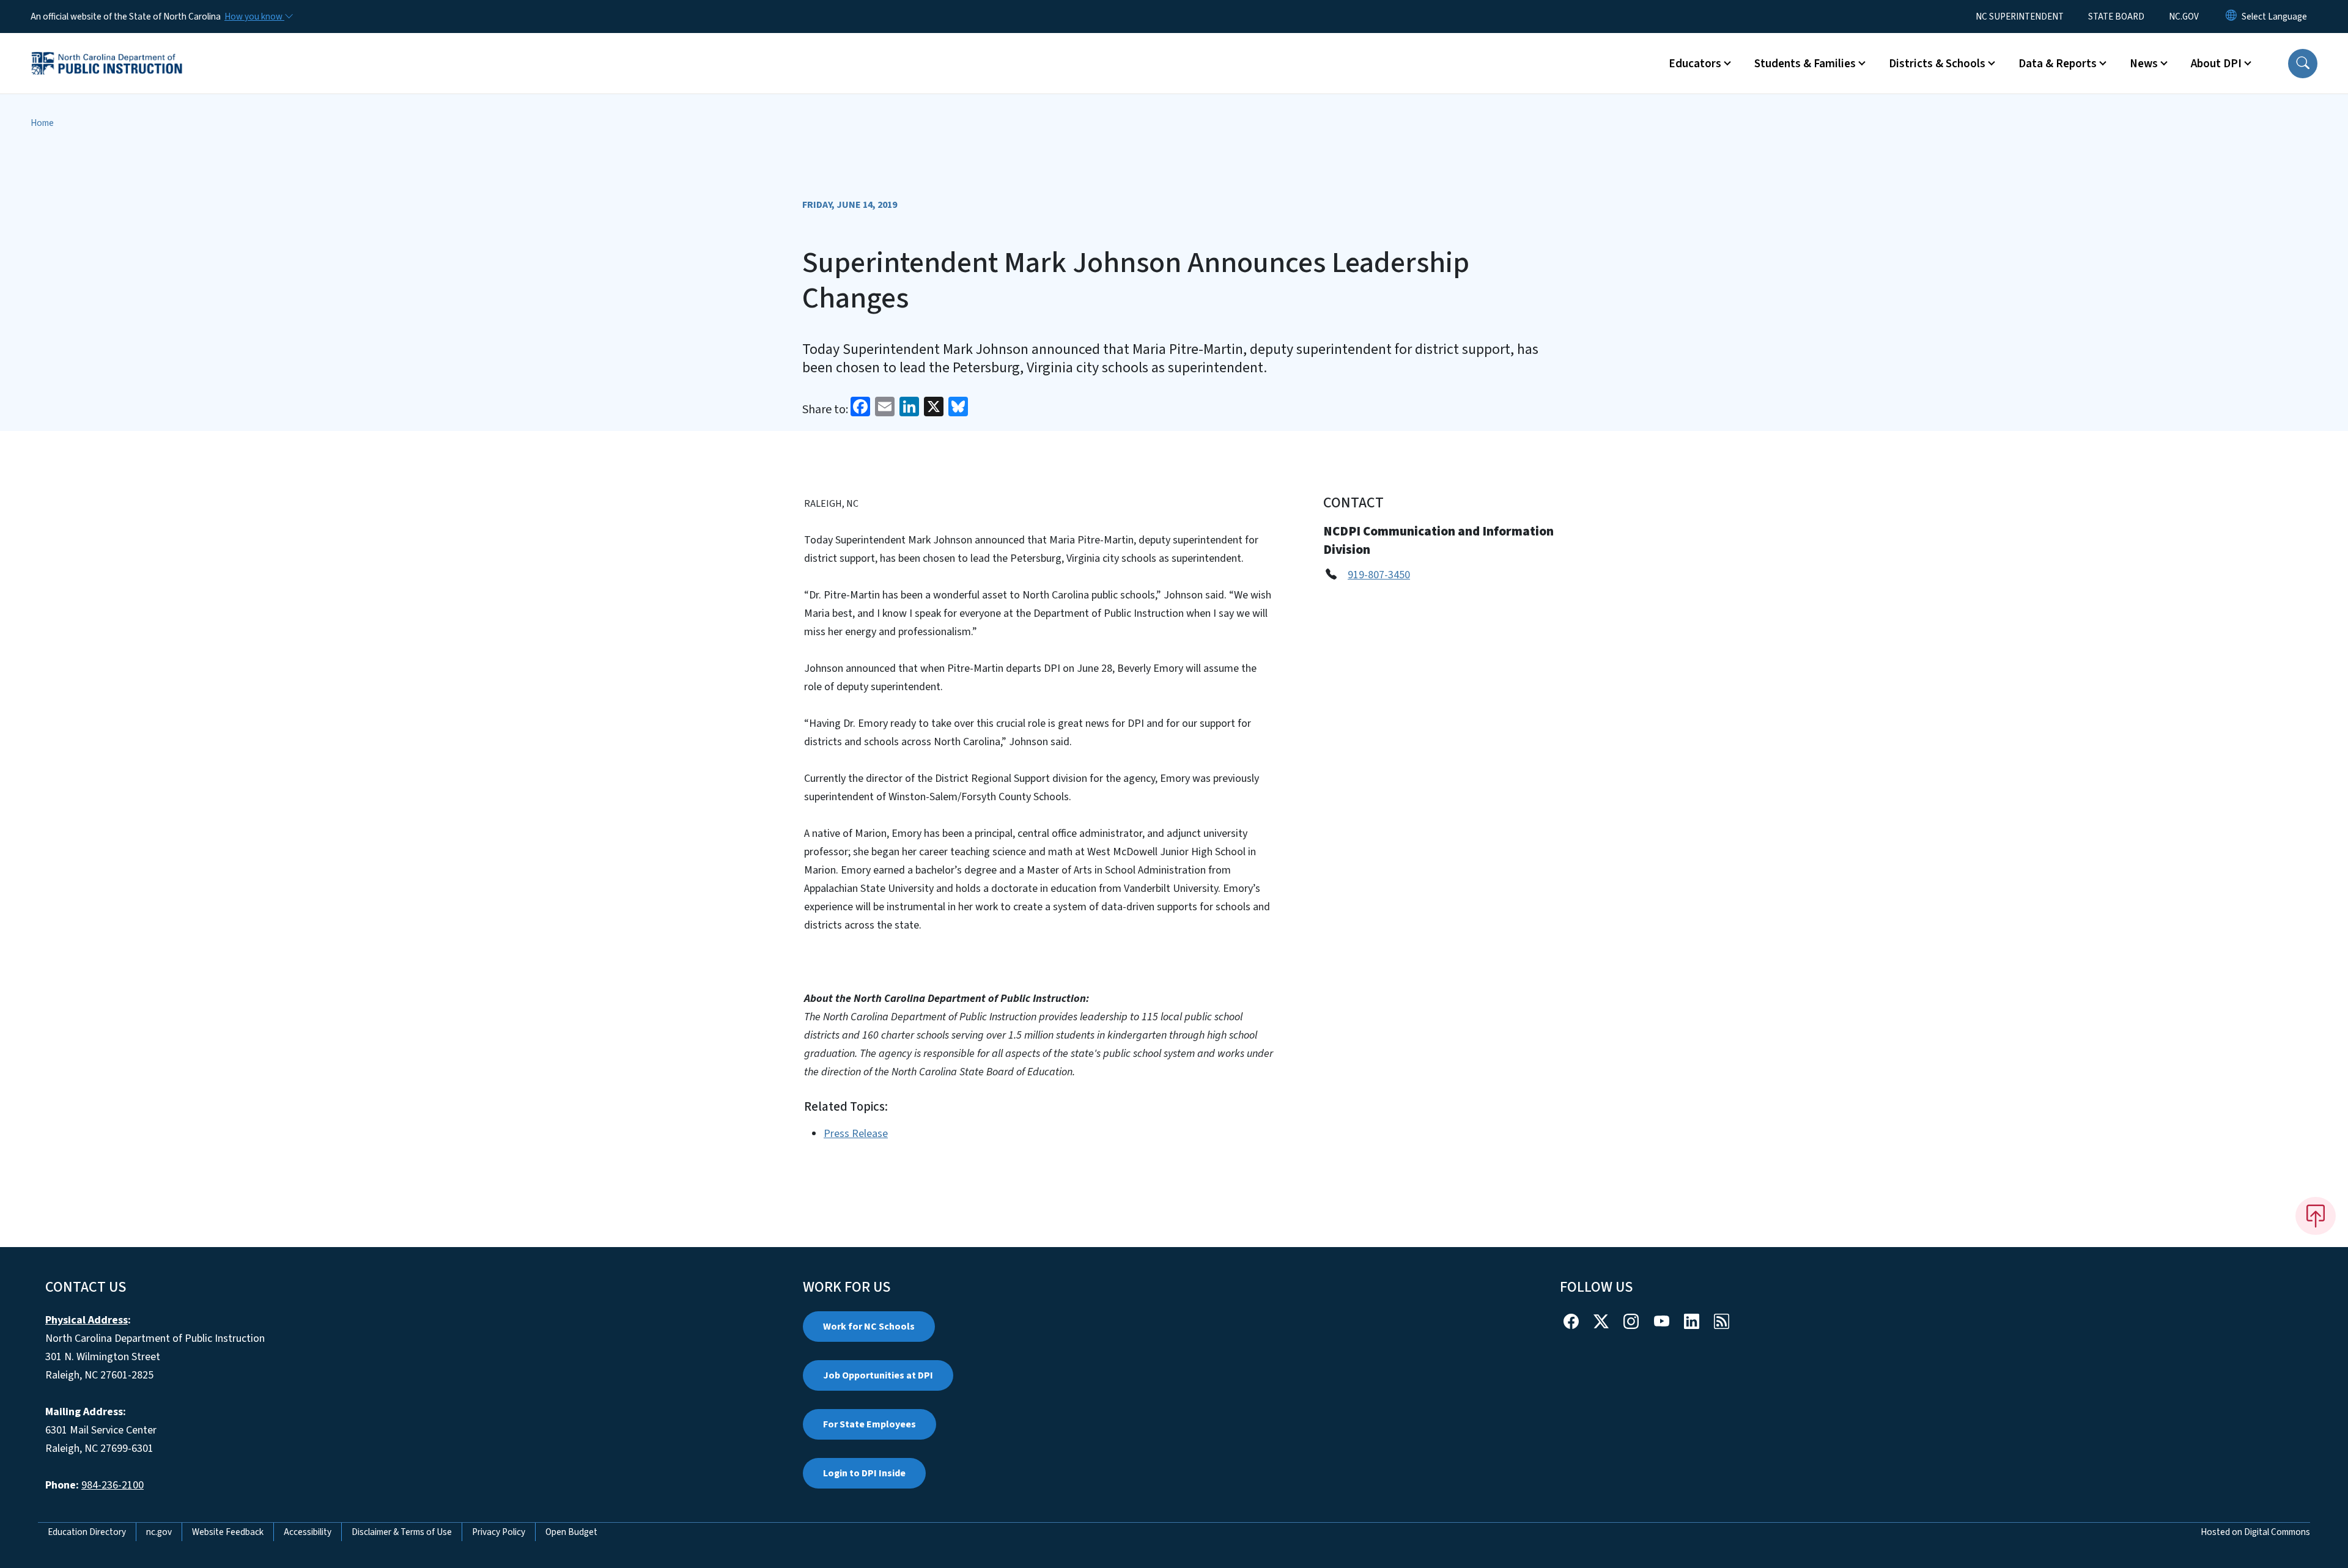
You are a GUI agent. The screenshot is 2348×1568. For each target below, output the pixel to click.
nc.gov (159, 1532)
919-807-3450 (1379, 575)
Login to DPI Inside (864, 1473)
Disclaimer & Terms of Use (402, 1532)
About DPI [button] (2216, 64)
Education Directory (87, 1532)
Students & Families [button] (1805, 64)
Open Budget (571, 1532)
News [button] (2144, 64)
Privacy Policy (499, 1532)
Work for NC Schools (869, 1327)
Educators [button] (1695, 64)
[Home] (107, 50)
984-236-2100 (113, 1485)
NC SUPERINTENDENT (2020, 17)
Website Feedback (228, 1532)
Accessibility (308, 1532)
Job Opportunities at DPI (878, 1375)
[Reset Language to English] (2231, 17)
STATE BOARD (2116, 17)
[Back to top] (2316, 1216)
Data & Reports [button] (2058, 64)
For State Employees (869, 1424)
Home (42, 123)
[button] (2303, 64)
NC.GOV (2184, 17)
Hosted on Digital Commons (2255, 1532)
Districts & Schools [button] (1937, 64)
